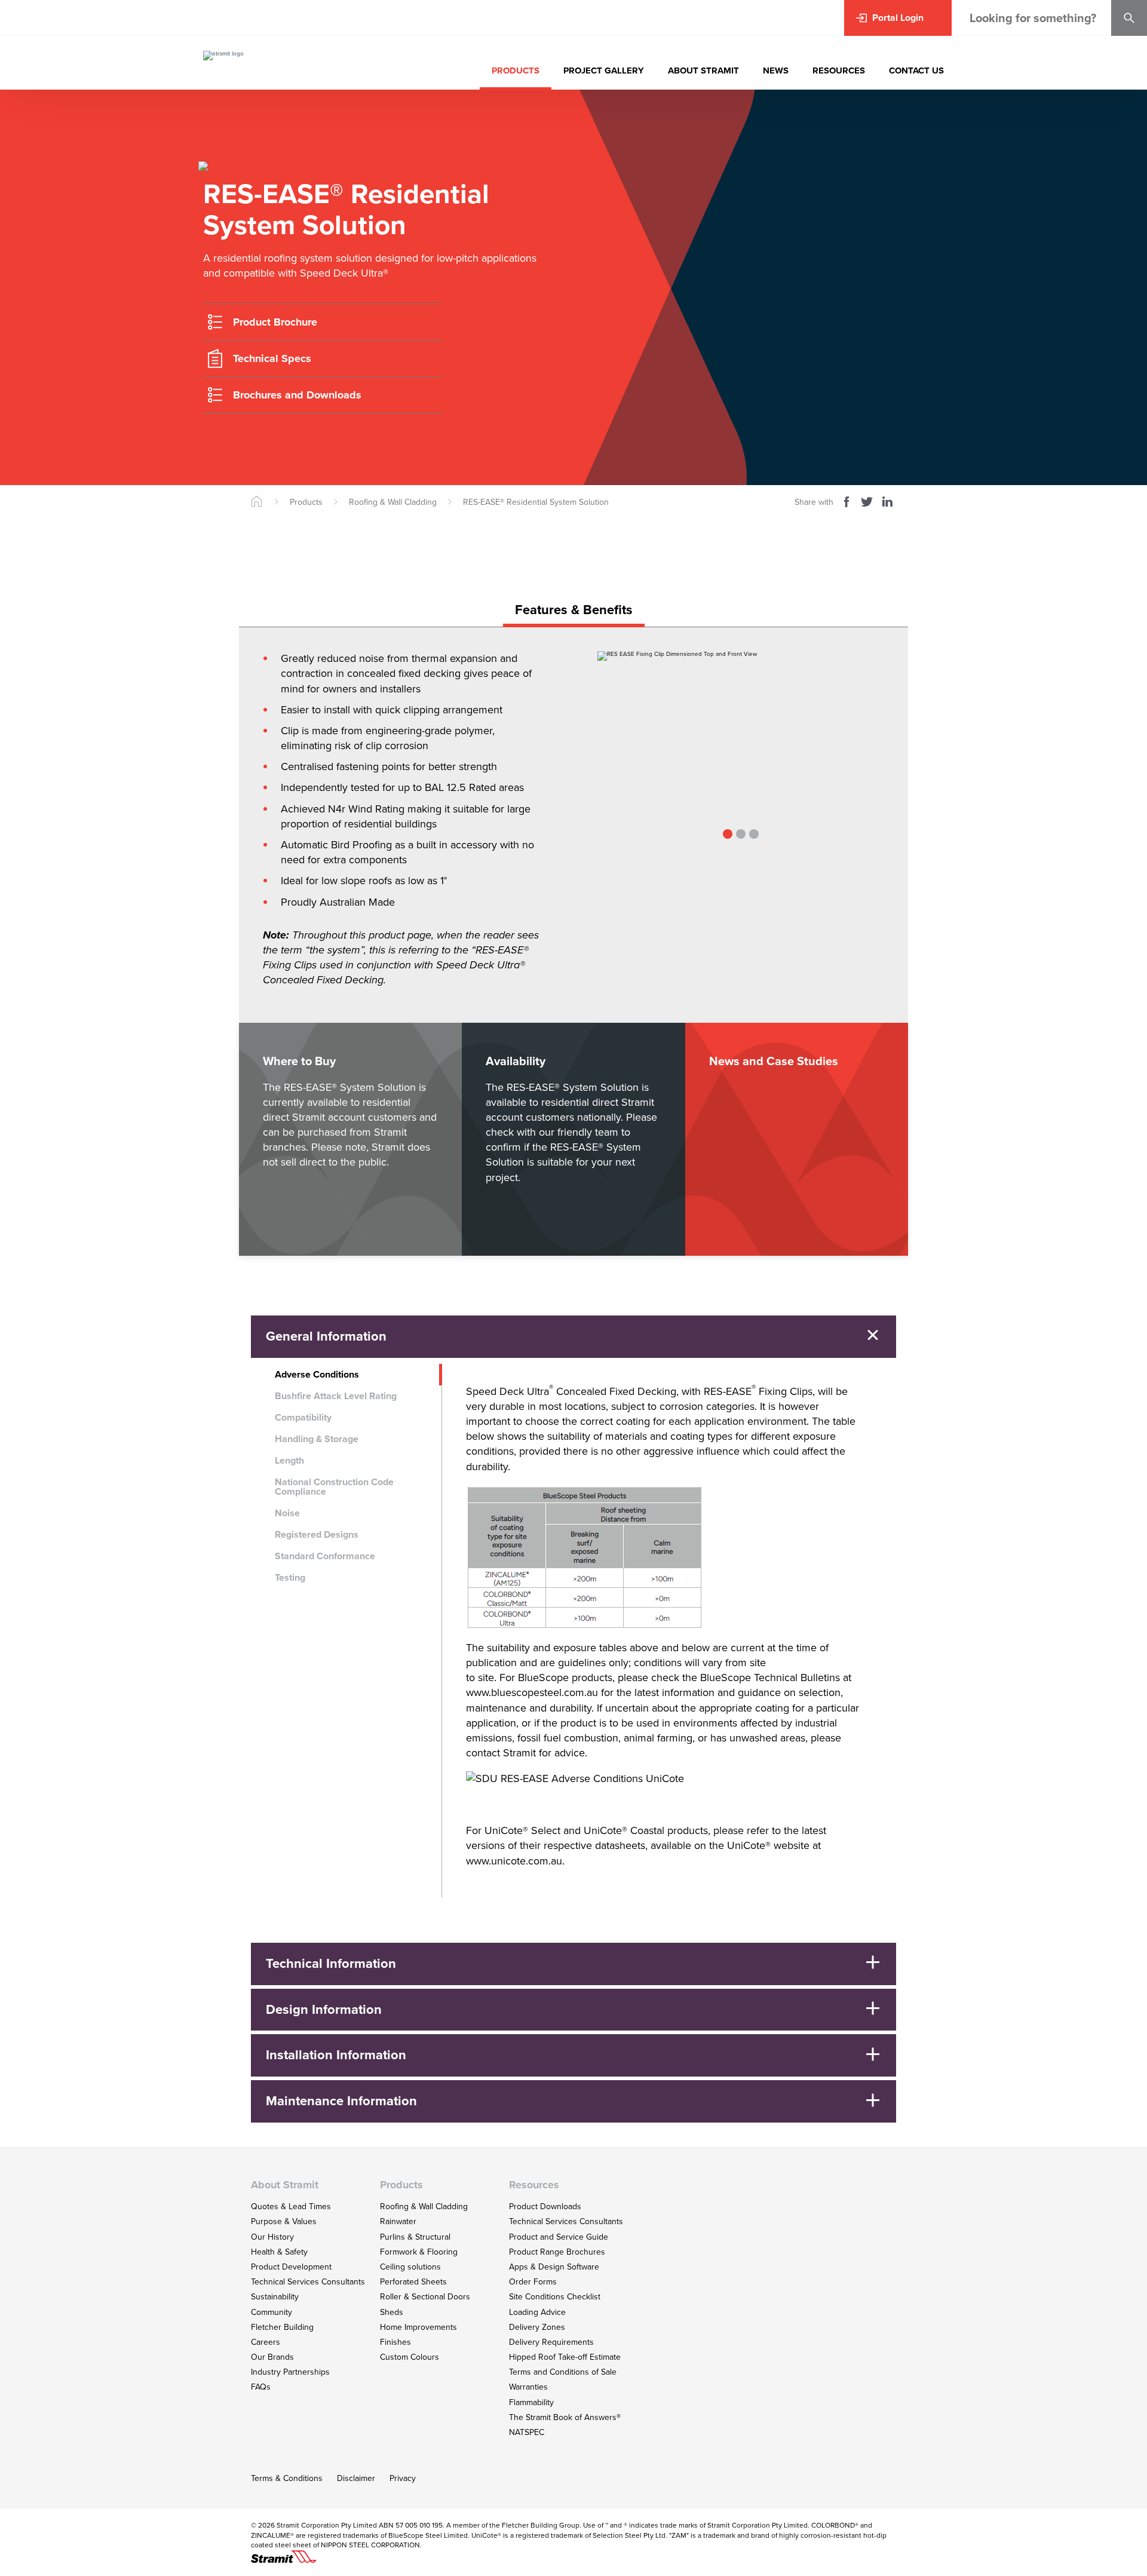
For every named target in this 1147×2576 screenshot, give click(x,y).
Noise (287, 1513)
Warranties (528, 2387)
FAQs (261, 2387)
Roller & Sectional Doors (425, 2297)
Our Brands (272, 2357)
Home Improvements (418, 2327)
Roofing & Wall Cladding (393, 502)
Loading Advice (537, 2312)
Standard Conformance (325, 1556)
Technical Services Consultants (308, 2282)
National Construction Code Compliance (334, 1487)
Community (272, 2312)
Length (289, 1460)
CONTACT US (916, 70)
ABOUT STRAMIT (703, 70)
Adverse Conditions (317, 1374)
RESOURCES (839, 70)
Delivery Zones (537, 2327)
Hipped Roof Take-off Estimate (565, 2357)
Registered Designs (317, 1534)
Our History (272, 2237)
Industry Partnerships (290, 2372)
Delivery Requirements (551, 2342)
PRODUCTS (516, 70)
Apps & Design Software (554, 2267)
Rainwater (398, 2221)
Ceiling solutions (410, 2267)
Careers (266, 2342)
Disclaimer (356, 2478)
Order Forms (533, 2282)
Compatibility (303, 1417)
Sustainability (275, 2297)
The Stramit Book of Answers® (565, 2417)
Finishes (395, 2342)
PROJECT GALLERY (604, 70)
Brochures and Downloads (297, 395)
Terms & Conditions (287, 2478)
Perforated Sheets (413, 2282)
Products (306, 502)
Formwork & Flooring (419, 2252)
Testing (290, 1577)
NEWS (776, 70)
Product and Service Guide (559, 2237)
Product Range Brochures (557, 2252)
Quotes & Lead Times (291, 2207)
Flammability (531, 2402)
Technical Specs (272, 358)
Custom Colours (410, 2357)
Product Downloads (545, 2207)
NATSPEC (527, 2432)
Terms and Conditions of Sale (563, 2372)
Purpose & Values (284, 2221)
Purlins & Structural (415, 2237)
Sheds (392, 2312)
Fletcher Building (282, 2327)
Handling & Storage (317, 1439)
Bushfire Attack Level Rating (336, 1396)
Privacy (403, 2478)
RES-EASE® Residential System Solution (536, 502)
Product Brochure (275, 322)
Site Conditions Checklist (555, 2297)
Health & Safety (279, 2252)
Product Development (291, 2267)
